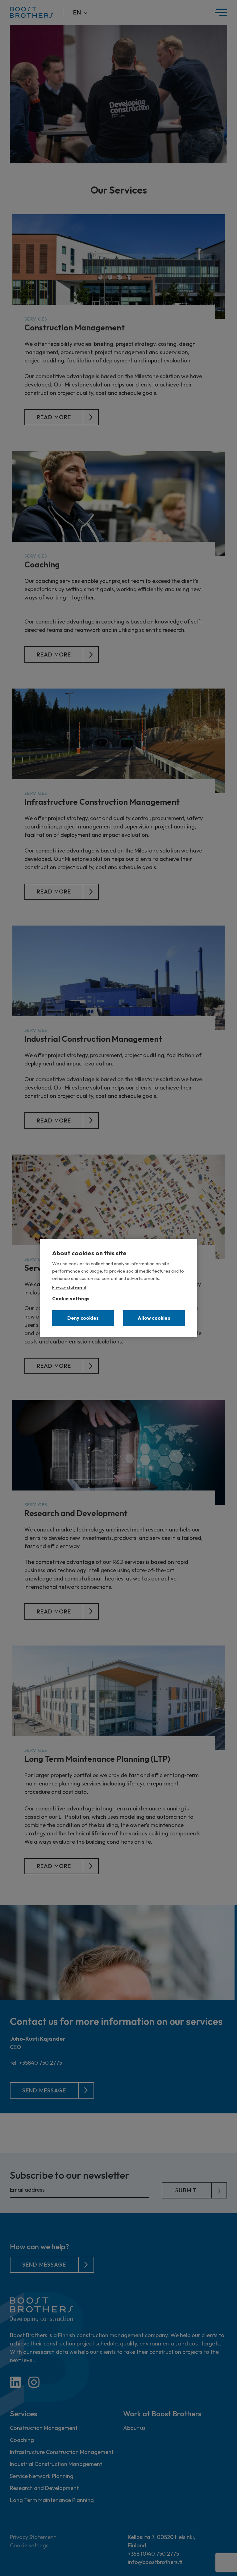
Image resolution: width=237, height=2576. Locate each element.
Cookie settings (71, 1297)
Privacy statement (69, 1287)
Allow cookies (154, 1318)
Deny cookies (83, 1318)
